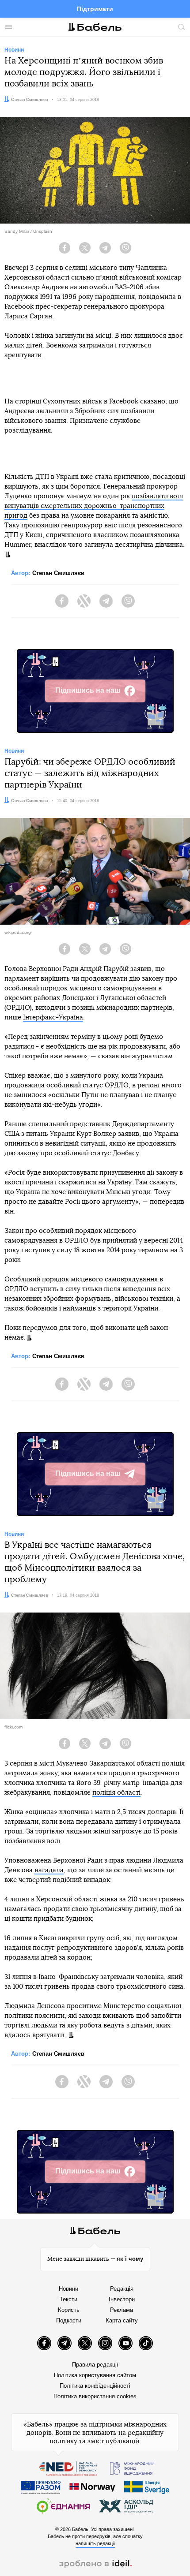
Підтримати (95, 9)
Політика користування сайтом (95, 2375)
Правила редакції (95, 2365)
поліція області (116, 1793)
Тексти (68, 2299)
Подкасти (69, 2320)
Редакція (122, 2289)
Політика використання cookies (95, 2396)
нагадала (49, 1870)
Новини (68, 2289)
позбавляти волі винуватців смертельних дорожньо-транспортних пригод (94, 506)
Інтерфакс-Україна (53, 1017)
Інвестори (122, 2299)
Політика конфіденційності (95, 2386)
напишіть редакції (95, 2543)
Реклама (122, 2310)
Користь (69, 2310)
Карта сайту (122, 2320)
